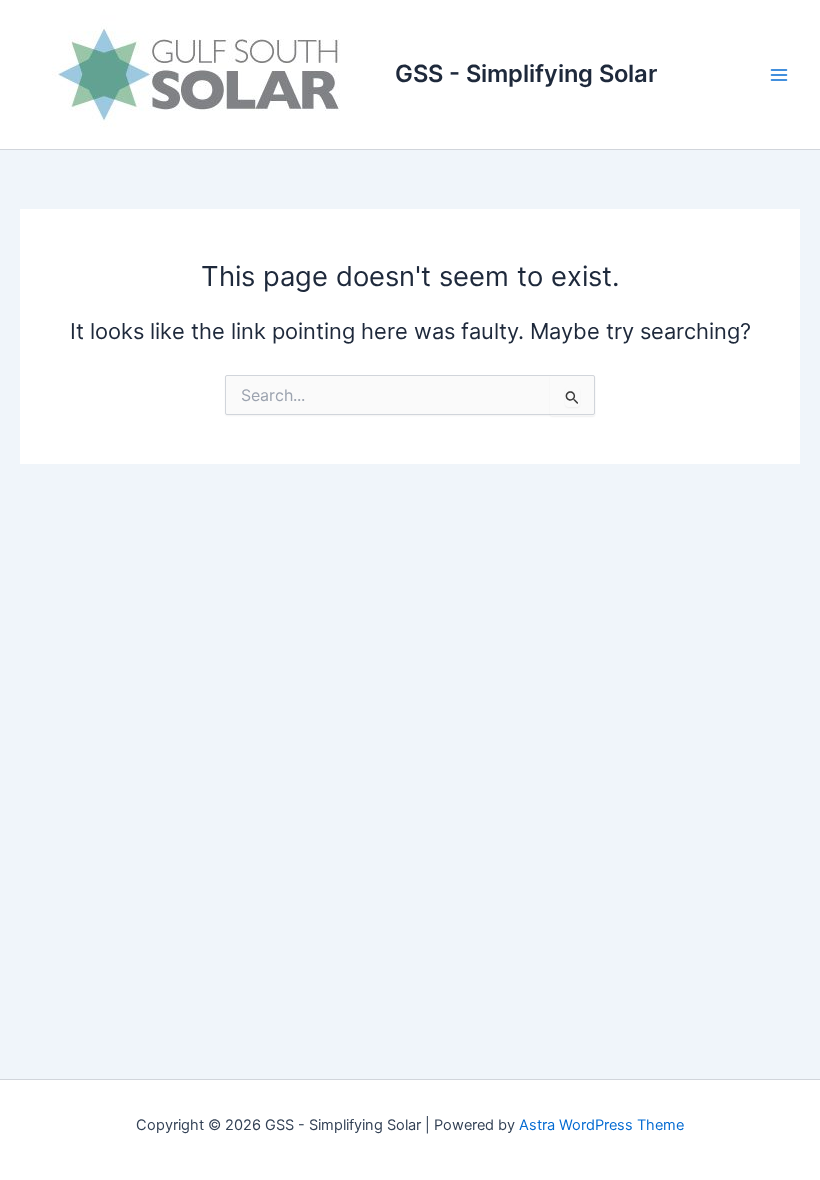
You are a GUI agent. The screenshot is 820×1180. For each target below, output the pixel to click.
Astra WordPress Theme (601, 1125)
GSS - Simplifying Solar (526, 73)
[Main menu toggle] (779, 75)
